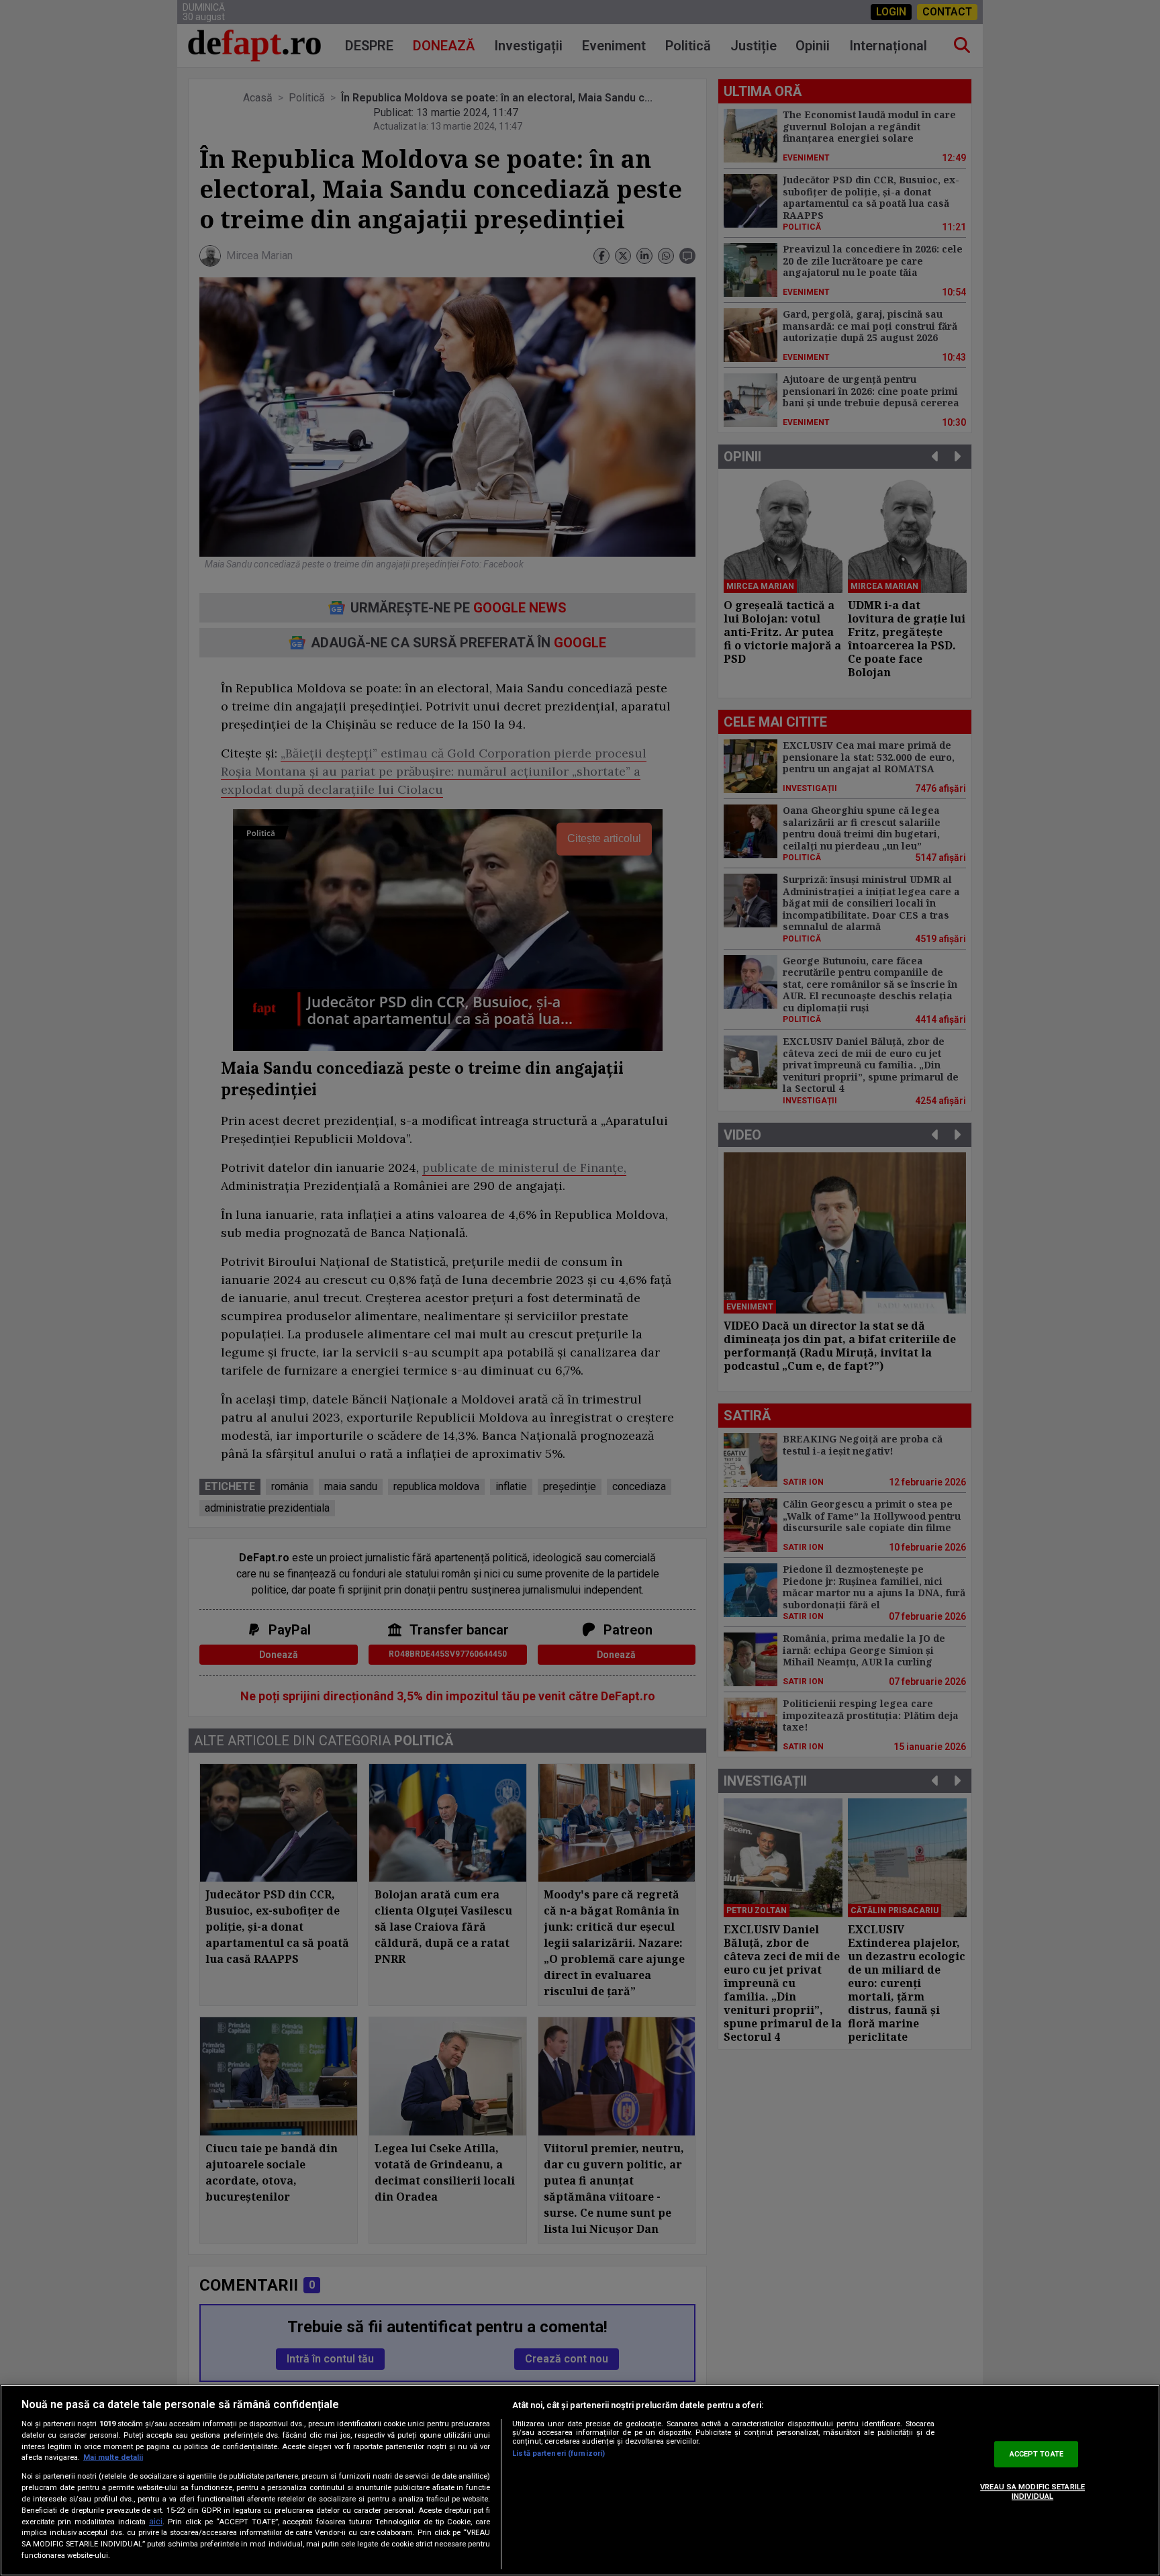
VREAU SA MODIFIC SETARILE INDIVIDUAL (1032, 2492)
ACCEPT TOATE (1036, 2454)
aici (156, 2522)
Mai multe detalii (113, 2457)
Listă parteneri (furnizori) (559, 2453)
